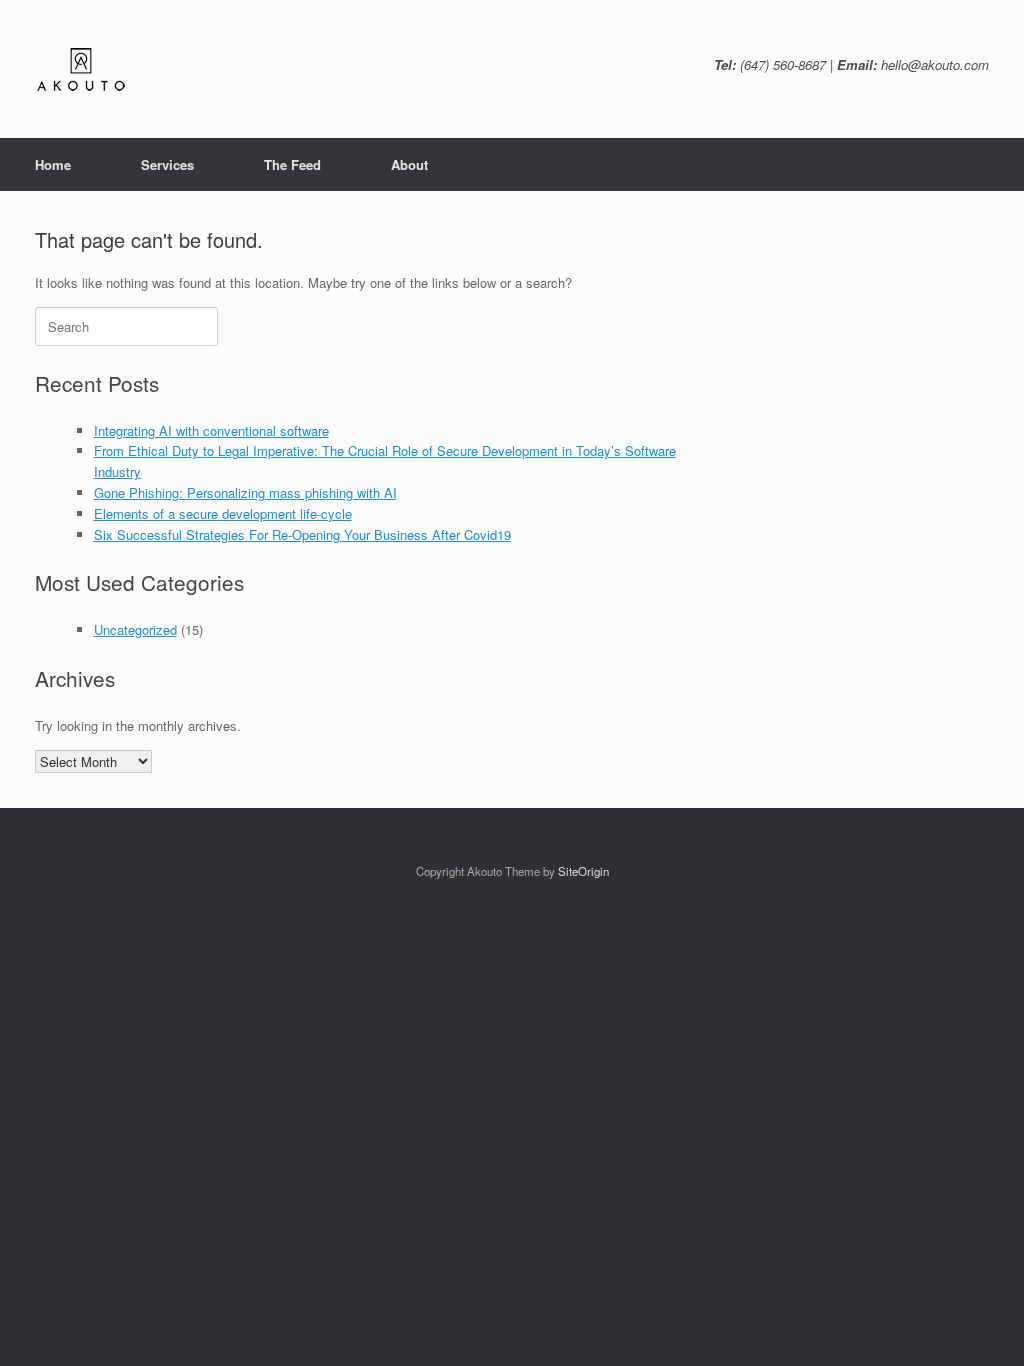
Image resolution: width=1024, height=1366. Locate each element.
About (409, 164)
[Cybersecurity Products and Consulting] (80, 69)
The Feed (292, 164)
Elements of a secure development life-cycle (223, 513)
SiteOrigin (583, 871)
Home (53, 164)
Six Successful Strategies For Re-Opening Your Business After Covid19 (302, 534)
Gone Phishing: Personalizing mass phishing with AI (245, 492)
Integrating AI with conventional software (211, 430)
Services (167, 164)
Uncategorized (135, 629)
